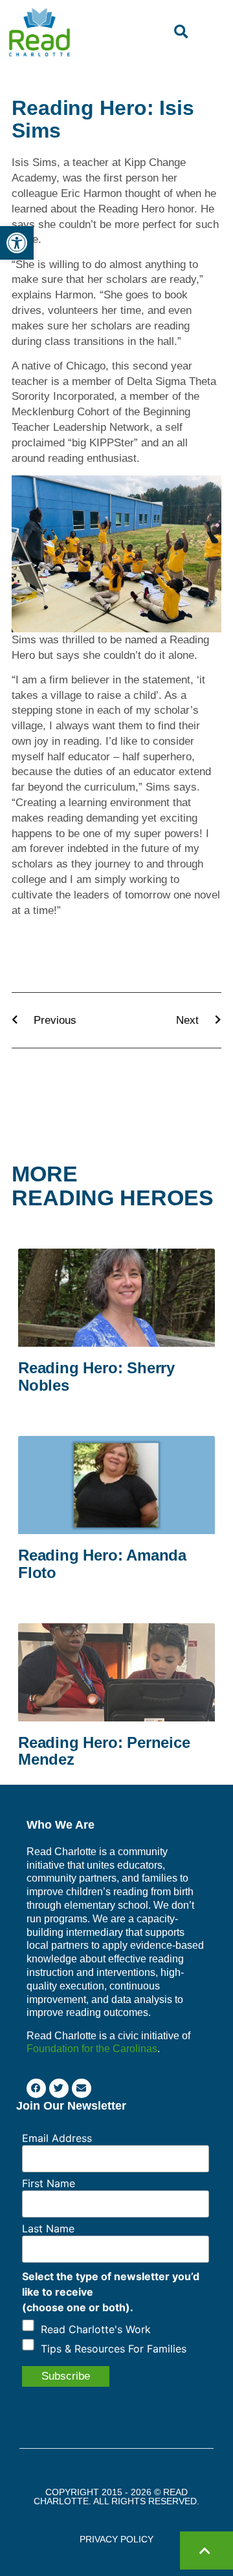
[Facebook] (36, 2088)
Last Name (48, 2228)
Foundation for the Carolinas (92, 2049)
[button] (17, 243)
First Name (49, 2183)
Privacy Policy (116, 2539)
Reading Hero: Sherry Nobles (96, 1376)
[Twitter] (59, 2088)
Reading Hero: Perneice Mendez (104, 1751)
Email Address (57, 2138)
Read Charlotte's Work (96, 2329)
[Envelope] (82, 2088)
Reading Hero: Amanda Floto (102, 1563)
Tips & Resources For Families (114, 2349)
